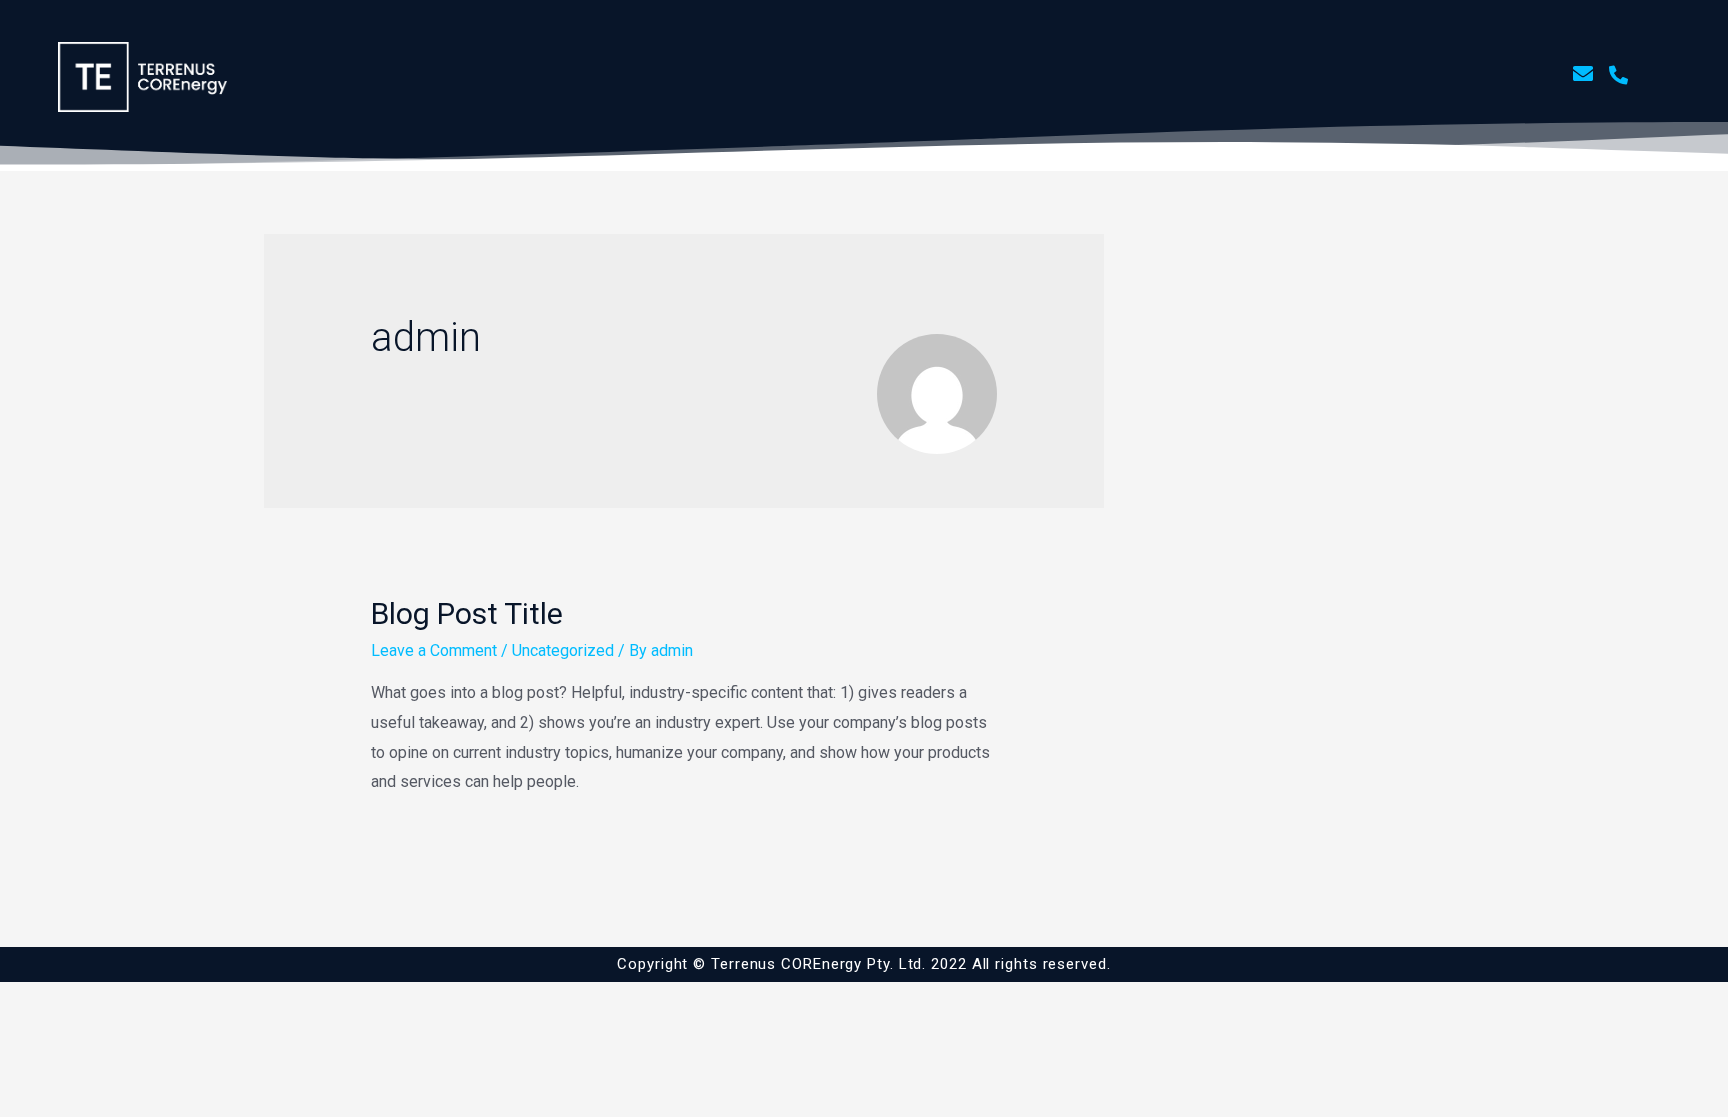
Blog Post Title (467, 613)
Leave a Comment (434, 650)
